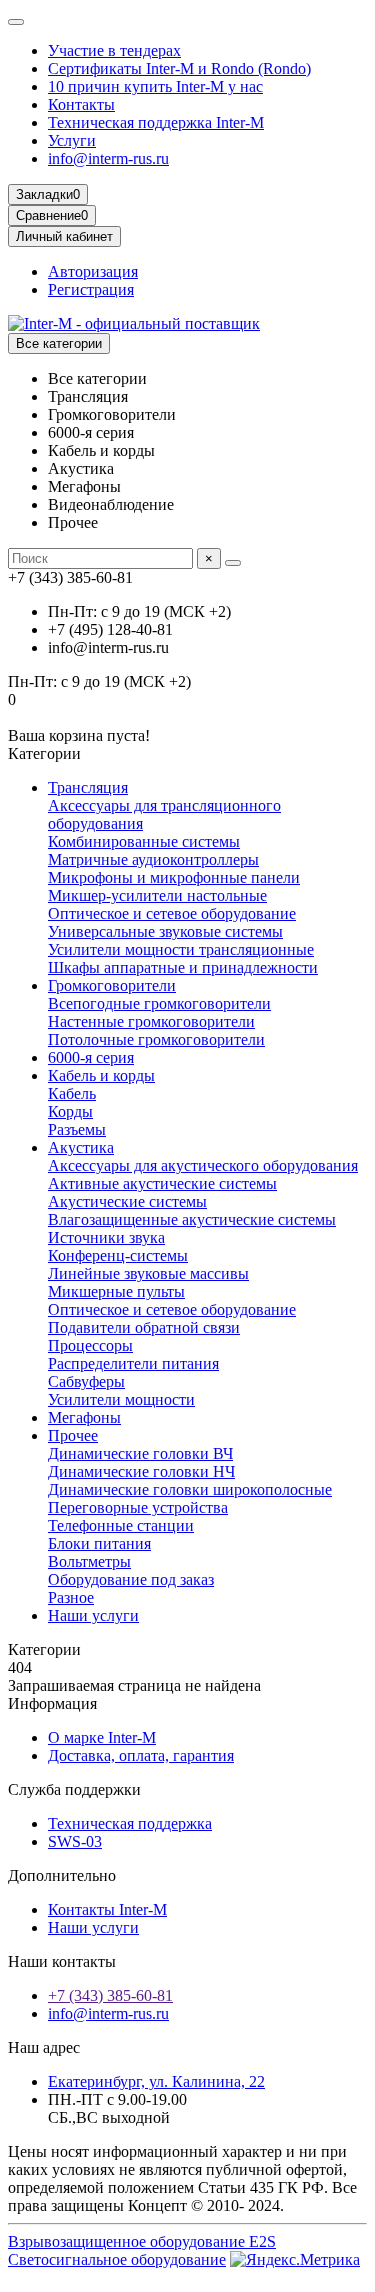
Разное (71, 1597)
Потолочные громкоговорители (156, 1039)
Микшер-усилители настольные (157, 895)
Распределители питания (133, 1363)
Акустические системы (127, 1201)
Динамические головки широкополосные (190, 1489)
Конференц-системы (118, 1255)
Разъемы (77, 1129)
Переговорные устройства (138, 1507)
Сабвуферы (86, 1381)
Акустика (81, 1147)
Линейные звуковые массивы (148, 1273)
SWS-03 (75, 1841)
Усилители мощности (121, 1399)
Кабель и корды (101, 1075)
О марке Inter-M (102, 1737)
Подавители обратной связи (144, 1327)
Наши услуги (93, 1615)
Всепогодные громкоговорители (159, 1003)
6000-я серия (91, 1057)
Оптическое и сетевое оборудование (172, 913)
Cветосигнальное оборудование (117, 2259)
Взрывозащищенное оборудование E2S (142, 2241)
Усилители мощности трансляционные (181, 949)
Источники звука (106, 1237)
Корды (70, 1111)
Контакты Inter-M (107, 1909)
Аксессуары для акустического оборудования (203, 1165)
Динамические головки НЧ (141, 1471)
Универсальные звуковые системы (165, 931)
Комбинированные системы (144, 841)
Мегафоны (84, 1417)
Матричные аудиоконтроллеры (153, 859)
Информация (52, 1703)
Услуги (72, 140)
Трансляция (88, 787)
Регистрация (91, 289)
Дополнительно (62, 1875)
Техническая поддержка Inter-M (156, 122)
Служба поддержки (74, 1789)
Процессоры (90, 1345)
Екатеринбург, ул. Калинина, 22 (156, 2081)
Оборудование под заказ (131, 1579)
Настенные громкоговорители (151, 1021)
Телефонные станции (121, 1525)
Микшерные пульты (116, 1291)
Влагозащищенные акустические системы (192, 1219)
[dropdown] (16, 22)
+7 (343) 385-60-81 (110, 1995)
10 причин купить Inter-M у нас (155, 86)
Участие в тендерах (114, 50)
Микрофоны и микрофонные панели (174, 877)
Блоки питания (99, 1543)
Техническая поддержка (130, 1823)
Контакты (81, 104)
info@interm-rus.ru (108, 158)
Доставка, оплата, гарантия (141, 1755)
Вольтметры (89, 1561)
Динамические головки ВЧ (140, 1453)
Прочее (73, 1435)
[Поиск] (233, 563)
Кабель (72, 1093)
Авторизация (93, 271)
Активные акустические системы (162, 1183)
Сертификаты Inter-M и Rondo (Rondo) (179, 68)
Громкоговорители (112, 985)
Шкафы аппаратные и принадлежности (183, 967)
